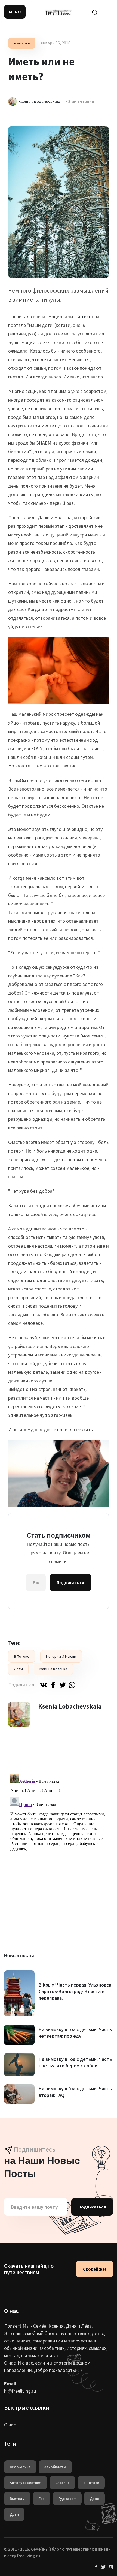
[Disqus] (59, 1840)
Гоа (42, 2499)
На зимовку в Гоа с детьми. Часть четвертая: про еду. (75, 2033)
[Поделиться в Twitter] (63, 1685)
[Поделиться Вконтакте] (44, 1685)
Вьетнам (17, 2499)
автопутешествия (26, 2483)
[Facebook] (96, 2567)
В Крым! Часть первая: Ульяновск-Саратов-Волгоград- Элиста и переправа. (76, 1991)
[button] (15, 12)
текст (87, 316)
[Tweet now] (103, 2567)
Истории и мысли (61, 1656)
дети (18, 1669)
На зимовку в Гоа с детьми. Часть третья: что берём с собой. (75, 2062)
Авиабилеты (55, 2467)
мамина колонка (53, 1669)
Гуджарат (67, 2499)
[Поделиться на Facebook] (53, 1685)
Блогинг (62, 2483)
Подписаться (70, 1582)
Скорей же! (95, 2269)
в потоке (22, 43)
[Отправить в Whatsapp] (72, 1685)
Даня (94, 2499)
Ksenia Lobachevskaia (70, 1706)
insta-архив (20, 2467)
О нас (10, 2425)
